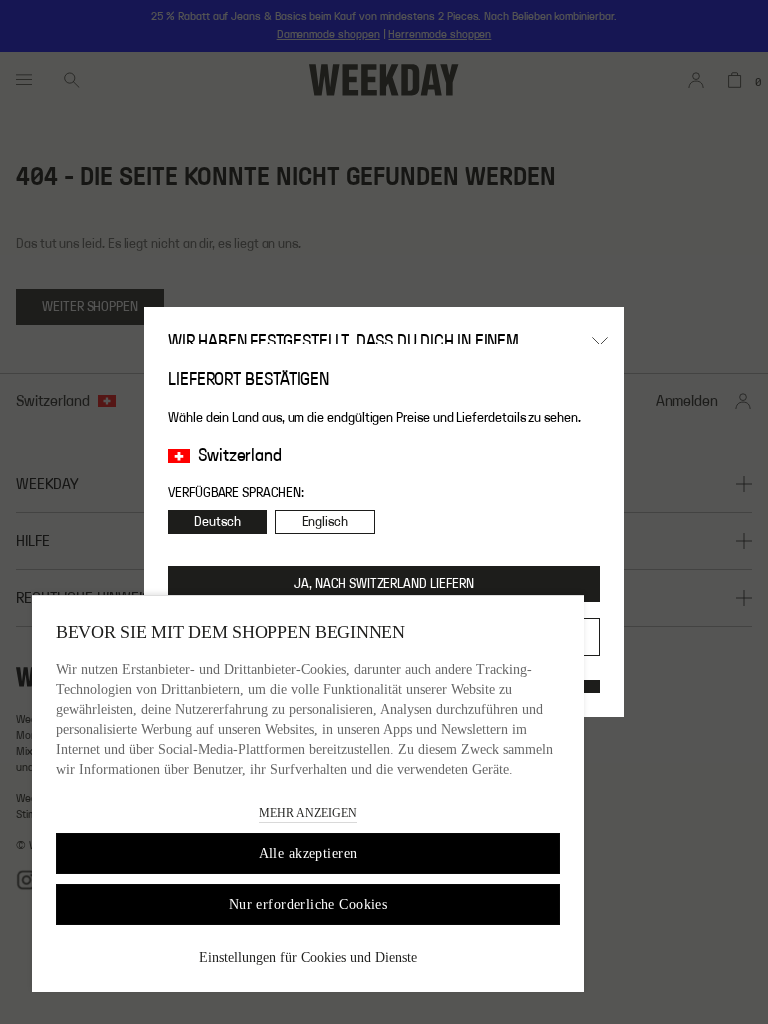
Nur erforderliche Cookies (308, 904)
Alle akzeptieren (308, 853)
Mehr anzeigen (308, 813)
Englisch (325, 522)
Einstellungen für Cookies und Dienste (308, 957)
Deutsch (217, 522)
